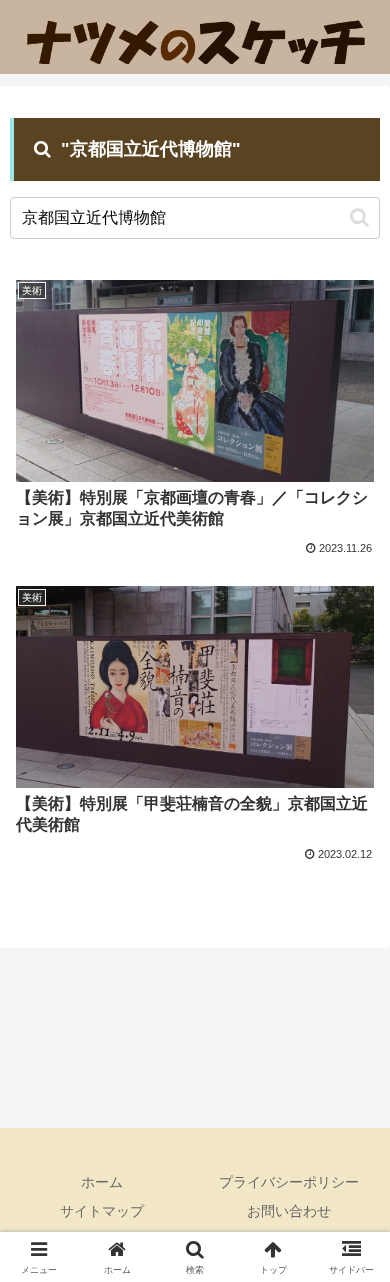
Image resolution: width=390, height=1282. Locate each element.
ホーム (102, 1182)
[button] (359, 217)
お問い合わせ (289, 1211)
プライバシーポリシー (289, 1182)
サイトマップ (102, 1211)
